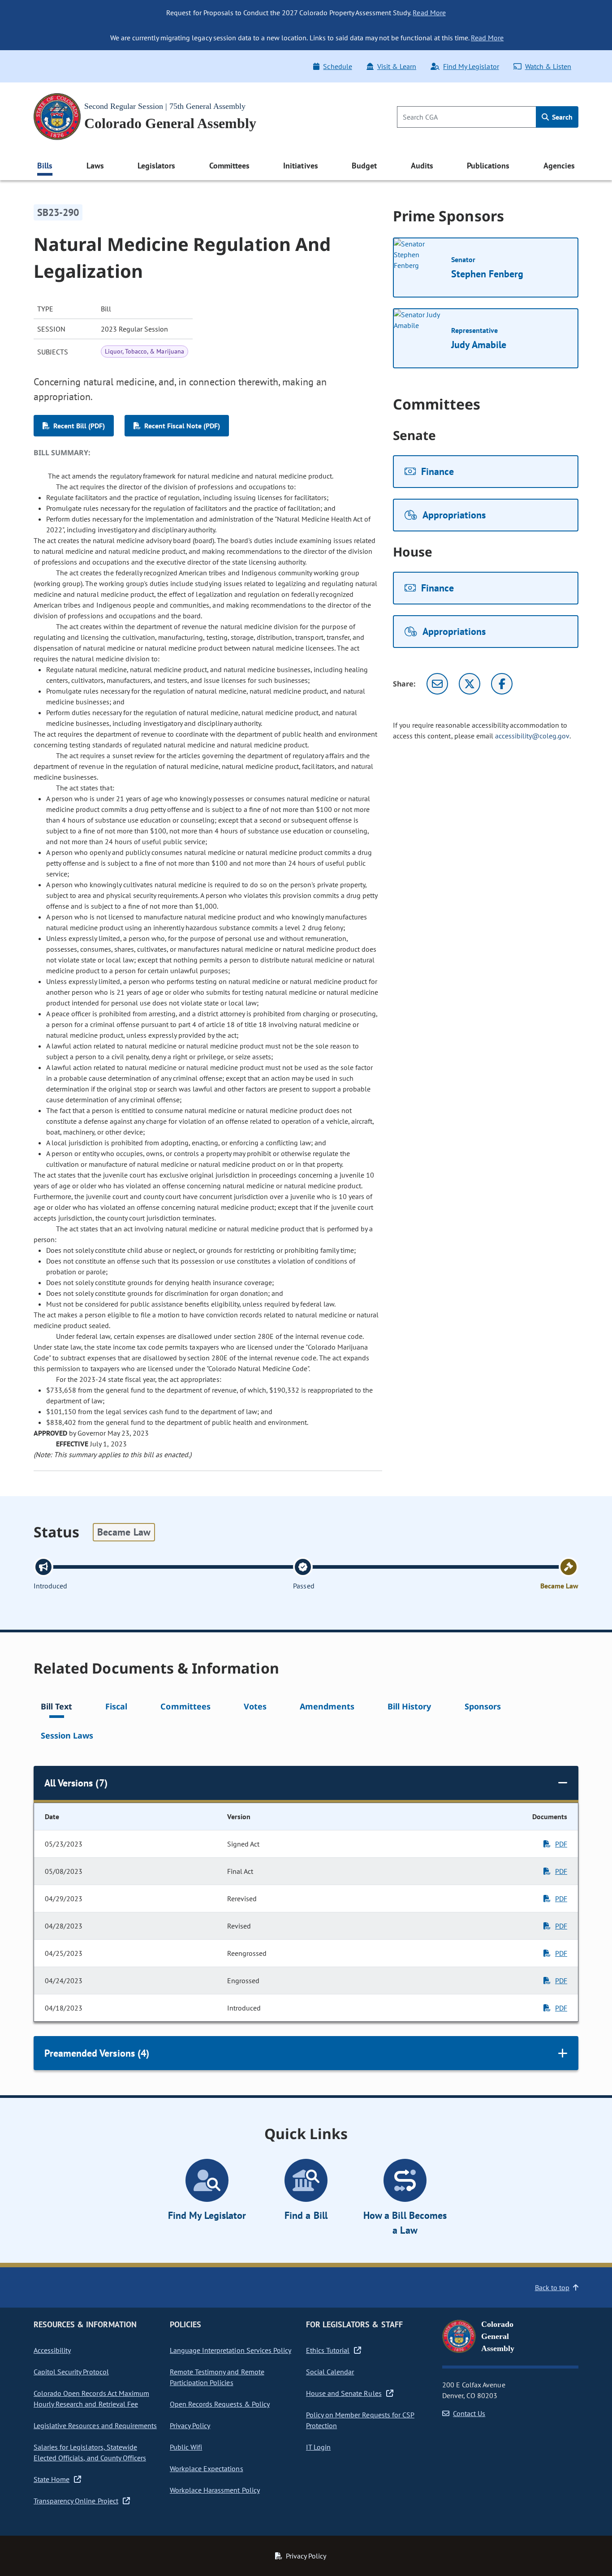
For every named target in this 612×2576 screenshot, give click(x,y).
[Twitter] (470, 684)
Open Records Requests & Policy (220, 2404)
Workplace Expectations (207, 2468)
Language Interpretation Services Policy (231, 2350)
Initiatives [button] (300, 166)
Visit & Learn (397, 66)
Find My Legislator (471, 66)
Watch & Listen (548, 66)
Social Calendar (330, 2372)
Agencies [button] (559, 166)
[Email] (437, 684)
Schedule (337, 66)
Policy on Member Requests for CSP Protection (360, 2420)
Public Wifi (186, 2447)
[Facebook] (502, 684)
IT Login (318, 2447)
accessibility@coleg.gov (532, 736)
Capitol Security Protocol (71, 2372)
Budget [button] (364, 166)
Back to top (552, 2287)
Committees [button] (229, 166)
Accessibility (52, 2350)
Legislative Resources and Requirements (95, 2425)
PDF (561, 1844)
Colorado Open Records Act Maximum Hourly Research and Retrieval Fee (91, 2399)
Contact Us (469, 2413)
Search (561, 117)
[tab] (56, 1708)
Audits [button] (422, 166)
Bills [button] (45, 166)
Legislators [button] (156, 166)
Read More (429, 13)
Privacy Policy (190, 2425)
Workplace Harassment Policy (215, 2490)
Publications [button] (488, 166)
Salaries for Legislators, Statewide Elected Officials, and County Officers (90, 2452)
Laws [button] (95, 166)
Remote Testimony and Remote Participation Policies (217, 2377)
